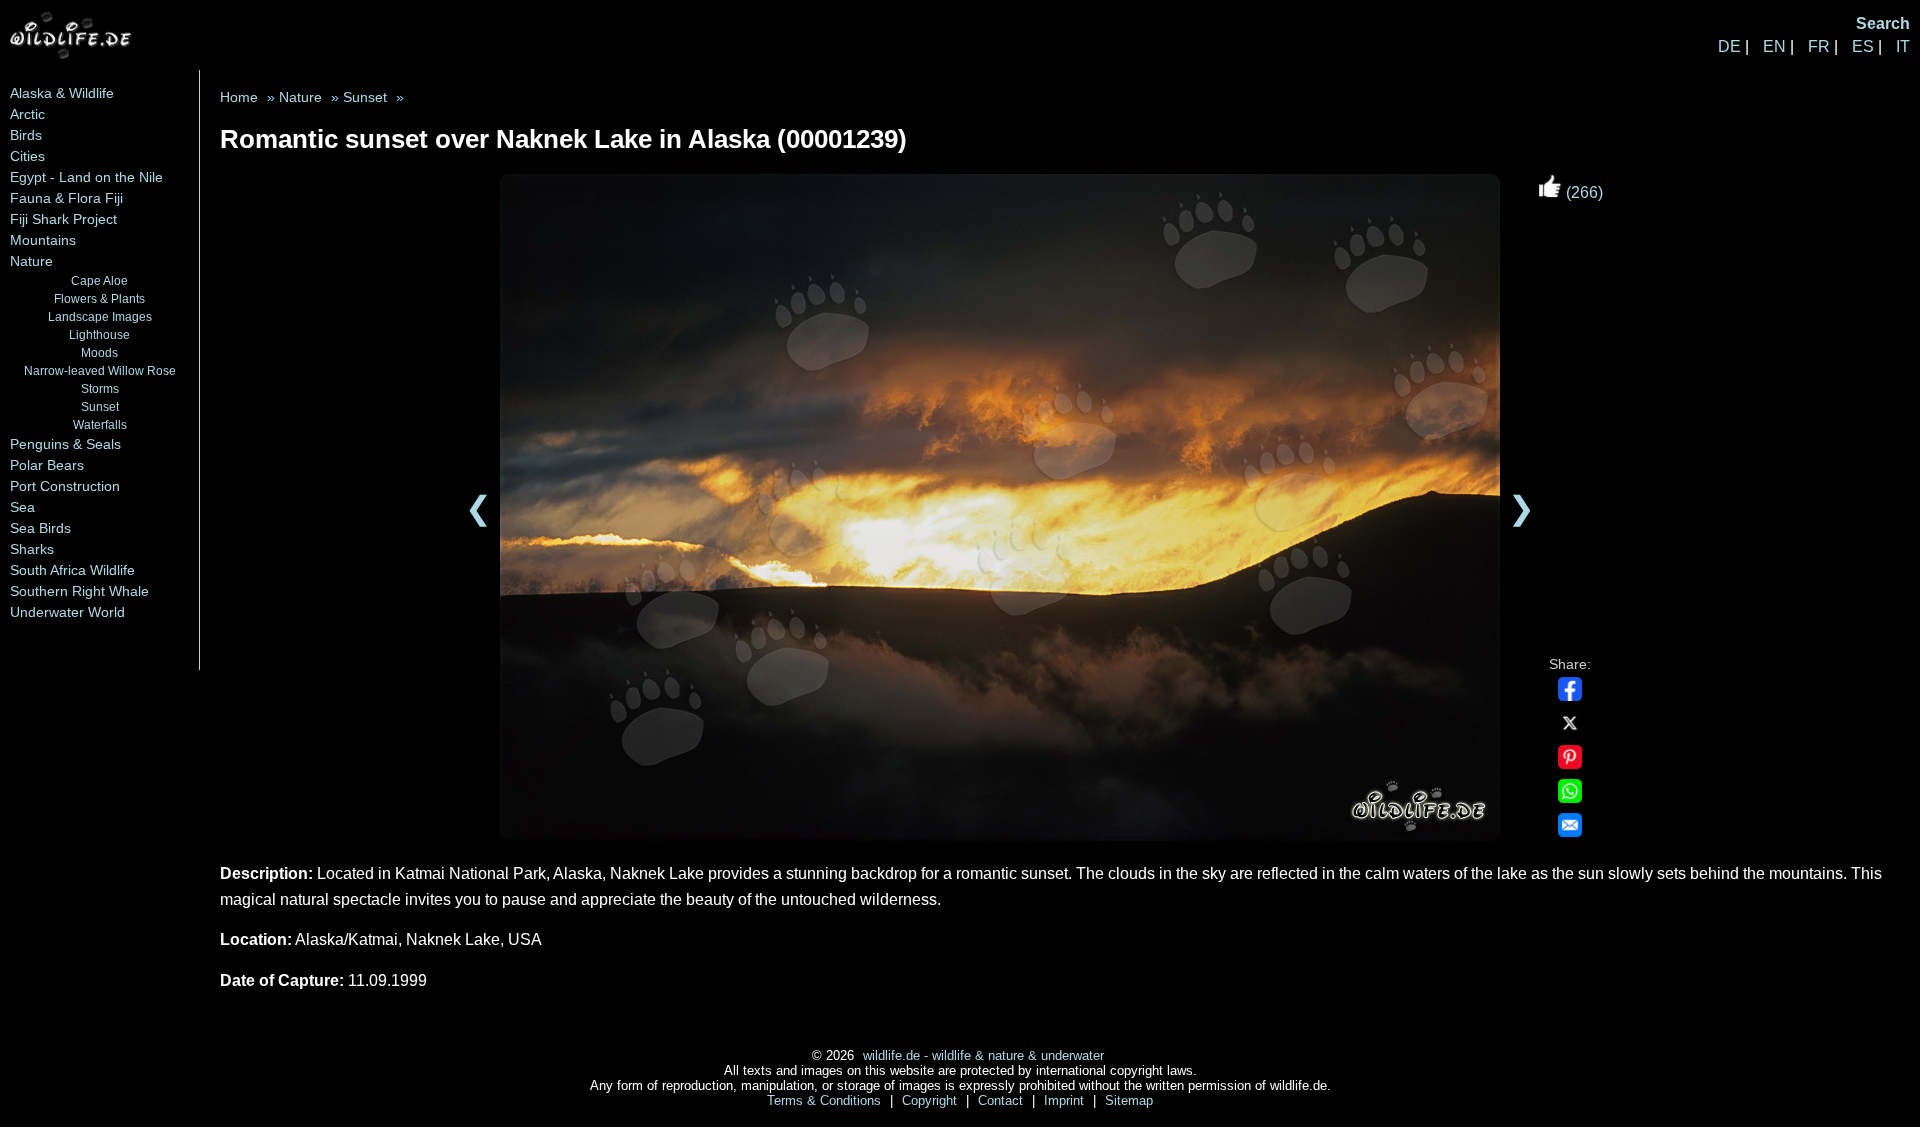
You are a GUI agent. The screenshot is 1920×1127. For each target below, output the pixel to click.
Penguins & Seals (65, 444)
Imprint (1066, 1100)
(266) (1582, 192)
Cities (27, 156)
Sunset (100, 406)
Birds (26, 135)
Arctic (27, 114)
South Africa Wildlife (72, 570)
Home (239, 97)
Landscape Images (100, 316)
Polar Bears (47, 465)
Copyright (931, 1100)
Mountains (43, 240)
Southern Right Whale (79, 591)
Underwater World (67, 612)
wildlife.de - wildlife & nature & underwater (983, 1055)
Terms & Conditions (826, 1100)
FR (1819, 46)
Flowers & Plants (99, 298)
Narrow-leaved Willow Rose (100, 370)
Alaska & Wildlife (62, 93)
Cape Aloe (99, 280)
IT (1903, 46)
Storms (100, 388)
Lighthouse (99, 334)
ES (1863, 46)
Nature (31, 261)
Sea (22, 507)
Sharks (32, 549)
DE (1729, 46)
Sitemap (1129, 1100)
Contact (1002, 1100)
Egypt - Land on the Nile (86, 177)
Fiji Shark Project (63, 219)
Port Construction (65, 486)
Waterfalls (100, 424)
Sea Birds (40, 528)
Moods (99, 352)
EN (1774, 46)
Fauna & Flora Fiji (66, 198)
